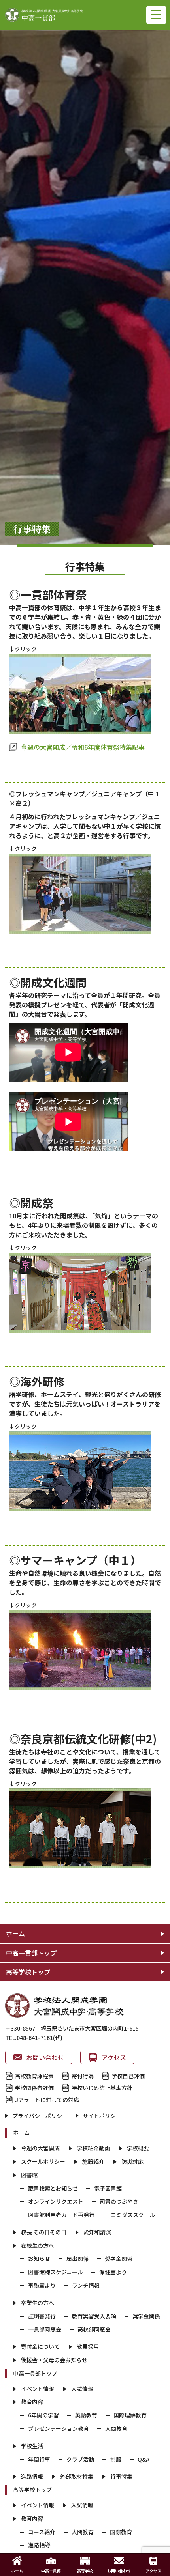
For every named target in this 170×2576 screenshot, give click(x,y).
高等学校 (85, 2571)
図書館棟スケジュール (56, 2272)
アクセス (114, 2057)
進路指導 (39, 2545)
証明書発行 (42, 2316)
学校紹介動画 (93, 2148)
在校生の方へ (38, 2245)
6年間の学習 (43, 2415)
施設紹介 (93, 2161)
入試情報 (82, 2389)
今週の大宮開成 (40, 2148)
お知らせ (39, 2258)
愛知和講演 (97, 2232)
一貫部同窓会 (45, 2329)
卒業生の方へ (38, 2303)
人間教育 (116, 2428)
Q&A (144, 2459)
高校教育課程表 (34, 2076)
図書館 (29, 2175)
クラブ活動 (80, 2459)
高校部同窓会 (94, 2329)
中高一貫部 (51, 2571)
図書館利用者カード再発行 (61, 2215)
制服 (116, 2459)
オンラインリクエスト (56, 2201)
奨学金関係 (119, 2258)
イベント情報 (38, 2389)
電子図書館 (108, 2188)
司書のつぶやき (119, 2201)
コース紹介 (42, 2532)
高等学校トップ (28, 1972)
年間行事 (39, 2459)
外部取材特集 (77, 2476)
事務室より (42, 2285)
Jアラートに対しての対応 (47, 2100)
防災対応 (132, 2161)
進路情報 (32, 2476)
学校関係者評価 (34, 2088)
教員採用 (88, 2346)
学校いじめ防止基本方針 (102, 2088)
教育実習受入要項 (94, 2316)
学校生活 (32, 2446)
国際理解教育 (130, 2415)
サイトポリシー (102, 2116)
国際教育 (121, 2532)
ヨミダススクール (133, 2215)
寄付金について (40, 2346)
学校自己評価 (128, 2076)
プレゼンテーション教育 (59, 2428)
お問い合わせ (45, 2057)
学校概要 (138, 2148)
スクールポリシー (43, 2161)
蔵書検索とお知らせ (53, 2188)
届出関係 (77, 2258)
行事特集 (121, 2476)
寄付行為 (83, 2076)
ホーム (15, 1933)
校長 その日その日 (44, 2232)
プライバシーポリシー (40, 2116)
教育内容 (32, 2402)
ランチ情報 (86, 2285)
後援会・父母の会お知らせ (54, 2360)
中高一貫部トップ (31, 1953)
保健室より (113, 2272)
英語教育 (86, 2415)
